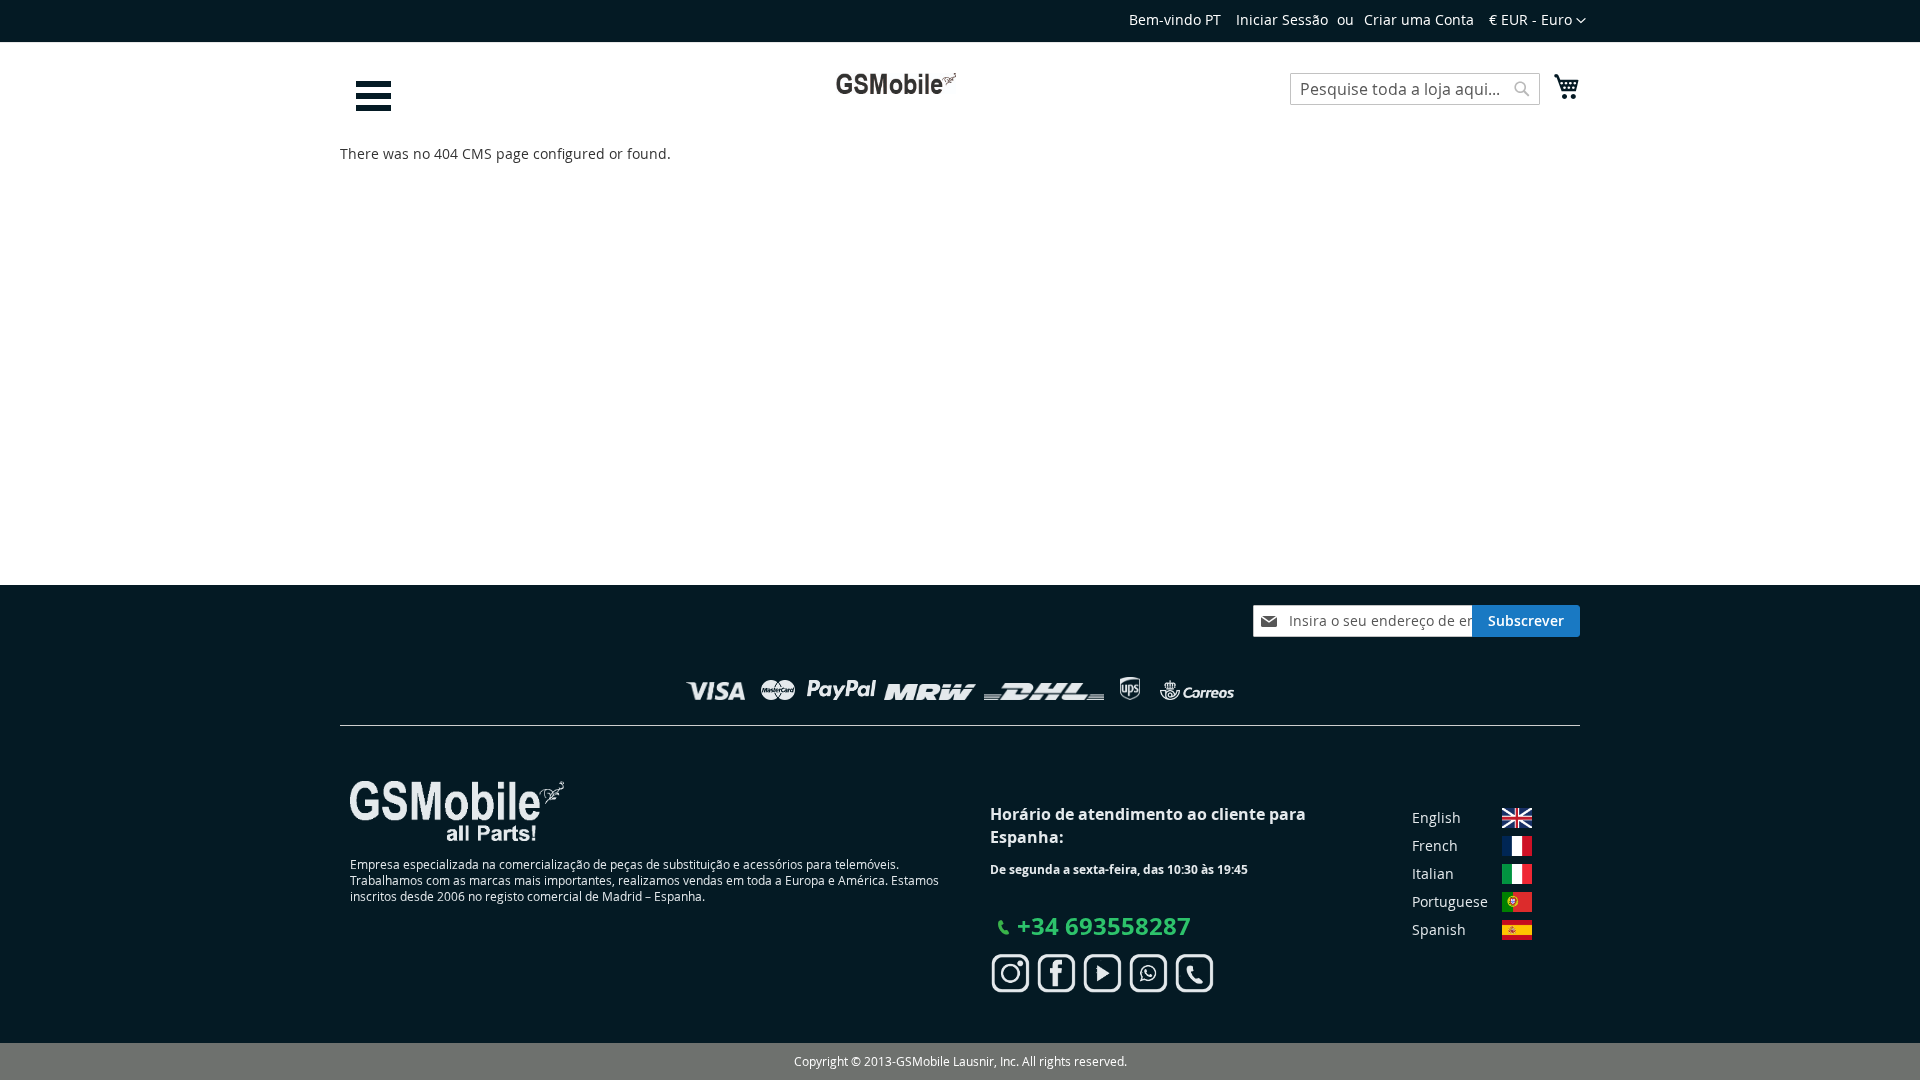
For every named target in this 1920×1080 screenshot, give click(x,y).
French (1435, 845)
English (1436, 817)
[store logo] (896, 83)
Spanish (1439, 929)
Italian (1433, 873)
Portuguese (1450, 901)
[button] (1537, 21)
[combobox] (1415, 89)
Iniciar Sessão (1282, 19)
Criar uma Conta (1419, 19)
